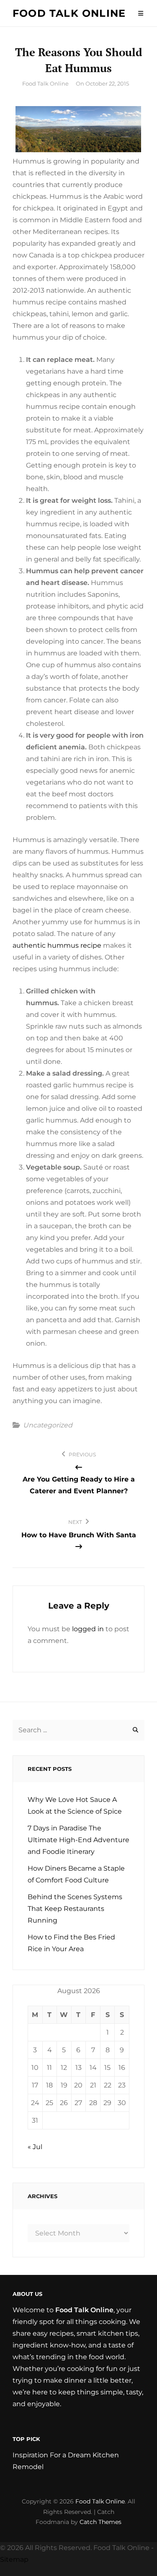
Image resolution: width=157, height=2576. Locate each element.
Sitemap (14, 2559)
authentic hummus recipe (57, 945)
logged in (88, 1629)
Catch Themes (100, 2522)
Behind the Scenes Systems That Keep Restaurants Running (75, 1909)
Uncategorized (48, 1425)
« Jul (35, 2147)
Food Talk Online (69, 13)
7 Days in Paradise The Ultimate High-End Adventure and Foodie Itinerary (78, 1840)
